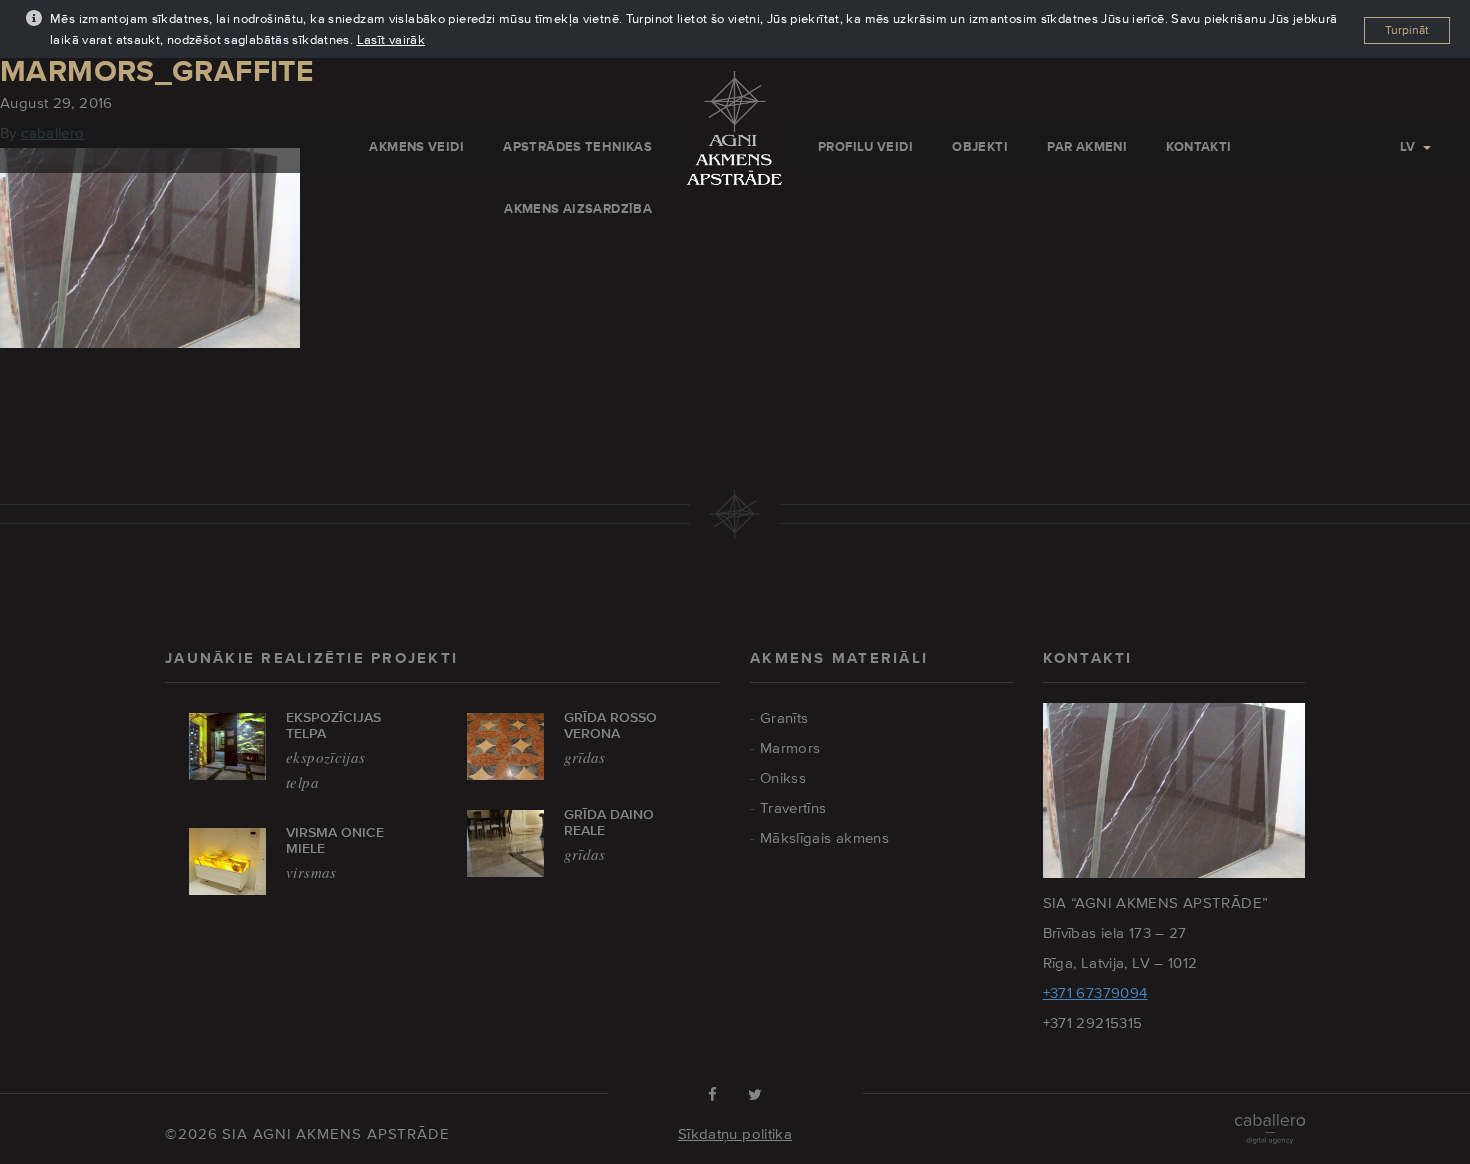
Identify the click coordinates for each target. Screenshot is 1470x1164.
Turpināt (1407, 30)
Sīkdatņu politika (735, 1133)
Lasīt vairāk (391, 39)
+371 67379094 (1095, 992)
